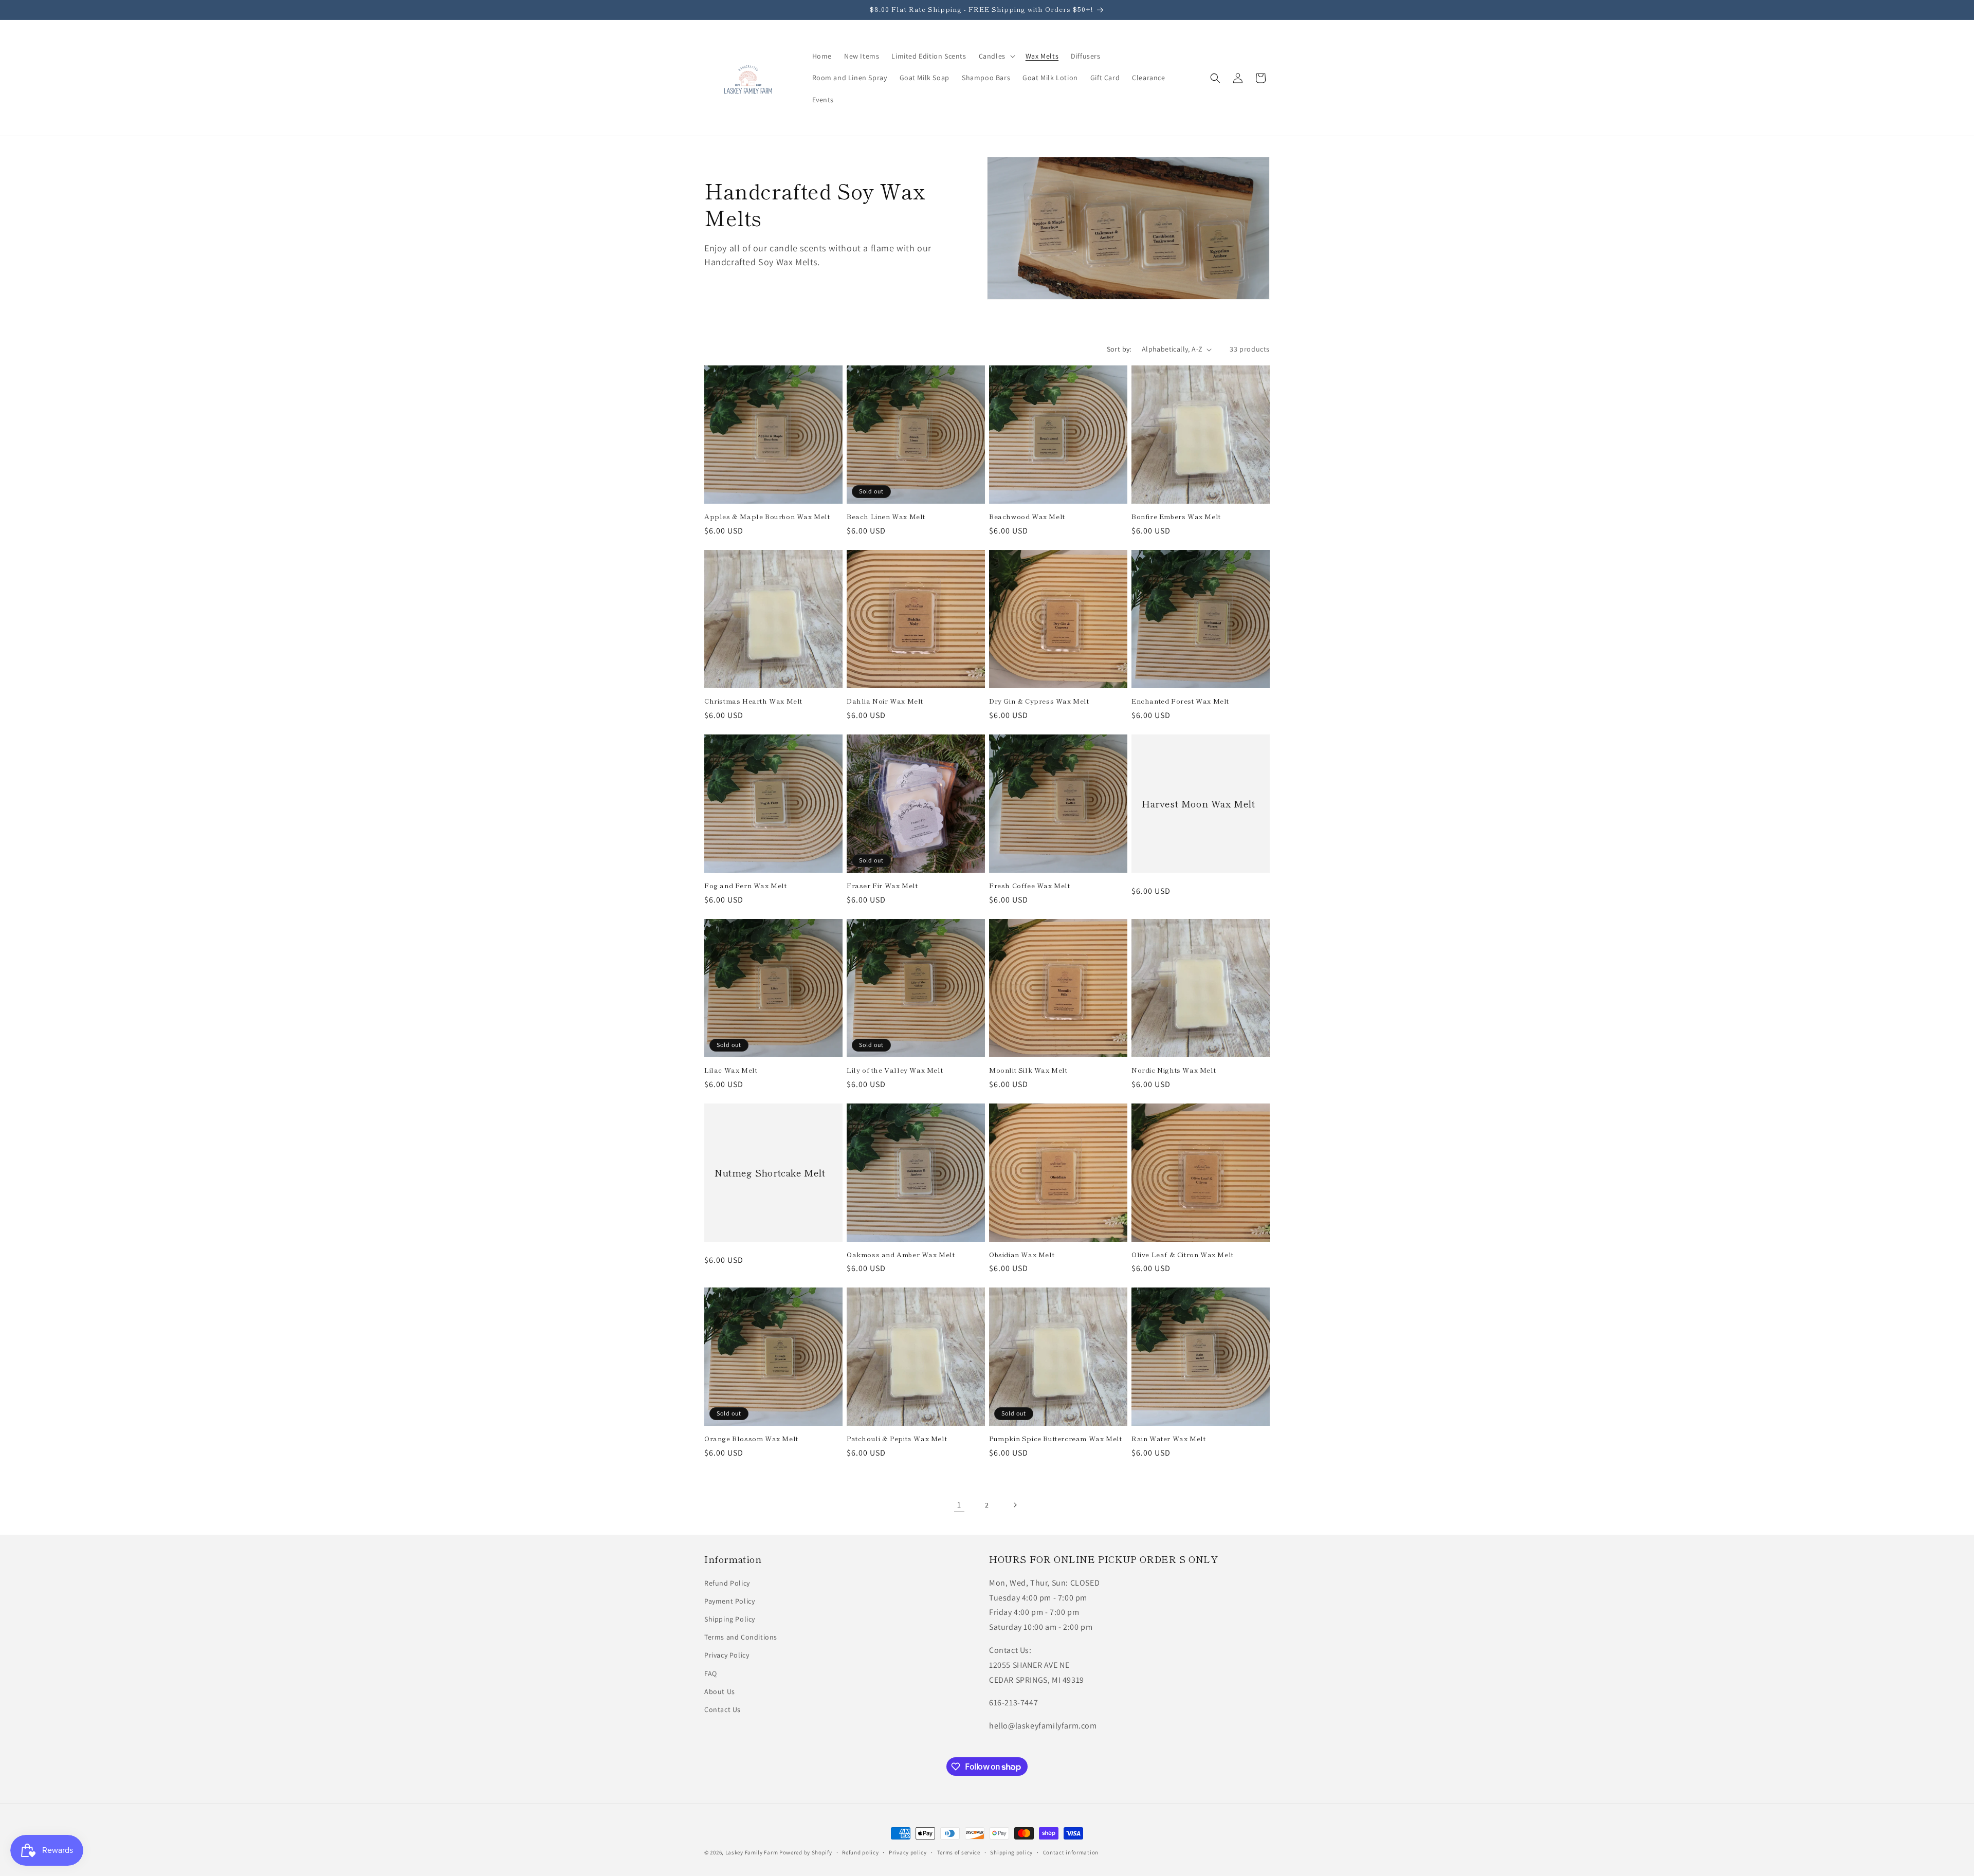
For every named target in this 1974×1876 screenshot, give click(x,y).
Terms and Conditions (741, 1637)
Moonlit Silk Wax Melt (1028, 1070)
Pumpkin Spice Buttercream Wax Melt (1055, 1439)
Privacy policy (908, 1852)
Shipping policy (1011, 1852)
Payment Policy (729, 1601)
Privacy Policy (727, 1655)
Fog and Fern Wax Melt (746, 886)
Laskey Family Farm (752, 1852)
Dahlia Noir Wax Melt (885, 701)
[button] (996, 56)
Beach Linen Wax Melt (886, 517)
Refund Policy (727, 1583)
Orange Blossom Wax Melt (751, 1439)
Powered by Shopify (806, 1852)
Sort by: (1119, 349)
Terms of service (959, 1852)
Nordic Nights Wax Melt (1174, 1070)
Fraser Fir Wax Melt (882, 886)
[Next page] (1015, 1505)
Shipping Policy (730, 1619)
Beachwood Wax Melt (1027, 517)
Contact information (1071, 1852)
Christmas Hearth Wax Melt (753, 701)
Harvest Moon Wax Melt (1199, 804)
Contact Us (723, 1709)
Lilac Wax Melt (731, 1070)
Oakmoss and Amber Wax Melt (901, 1255)
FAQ (711, 1673)
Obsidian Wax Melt (1022, 1255)
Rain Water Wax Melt (1168, 1439)
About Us (720, 1691)
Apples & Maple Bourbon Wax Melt (767, 517)
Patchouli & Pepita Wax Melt (897, 1439)
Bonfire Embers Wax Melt (1176, 517)
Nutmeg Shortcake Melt (770, 1172)
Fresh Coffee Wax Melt (1030, 886)
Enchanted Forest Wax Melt (1180, 701)
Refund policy (860, 1852)
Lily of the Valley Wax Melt (895, 1070)
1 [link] (959, 1505)
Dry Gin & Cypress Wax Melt (1039, 701)
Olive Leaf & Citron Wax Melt (1183, 1255)
